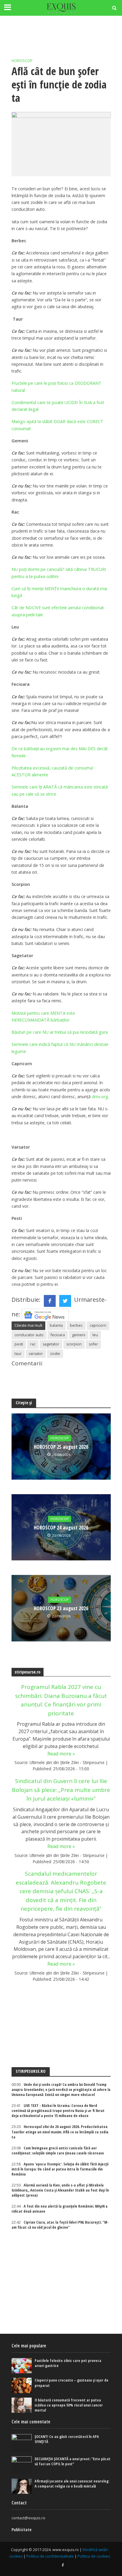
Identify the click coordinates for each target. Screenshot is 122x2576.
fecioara (58, 1335)
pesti (19, 1344)
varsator (36, 1354)
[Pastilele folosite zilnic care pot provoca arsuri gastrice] (22, 2366)
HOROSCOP (22, 61)
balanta (56, 1325)
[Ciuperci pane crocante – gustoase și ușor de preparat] (22, 2385)
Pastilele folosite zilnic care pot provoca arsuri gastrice (68, 2363)
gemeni (79, 1335)
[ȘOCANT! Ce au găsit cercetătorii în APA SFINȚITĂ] (22, 2443)
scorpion (74, 1344)
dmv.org (100, 1097)
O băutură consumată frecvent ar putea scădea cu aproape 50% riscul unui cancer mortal (69, 2405)
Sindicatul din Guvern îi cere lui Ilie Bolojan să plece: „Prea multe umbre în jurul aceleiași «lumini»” (61, 1790)
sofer (93, 1344)
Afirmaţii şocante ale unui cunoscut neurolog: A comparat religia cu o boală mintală (72, 2484)
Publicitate (21, 2530)
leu (95, 1335)
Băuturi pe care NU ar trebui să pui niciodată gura (60, 1032)
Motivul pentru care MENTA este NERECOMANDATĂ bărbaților (43, 1017)
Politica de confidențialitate (50, 2556)
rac (33, 1344)
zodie (55, 1354)
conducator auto (29, 1335)
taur (18, 1354)
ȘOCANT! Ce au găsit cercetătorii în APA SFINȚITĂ (67, 2439)
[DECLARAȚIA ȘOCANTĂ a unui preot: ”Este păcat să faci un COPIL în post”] (22, 2465)
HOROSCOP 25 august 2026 (61, 1447)
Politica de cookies (94, 2556)
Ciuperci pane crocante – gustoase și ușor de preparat (72, 2383)
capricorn (98, 1325)
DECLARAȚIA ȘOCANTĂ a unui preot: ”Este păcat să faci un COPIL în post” (73, 2461)
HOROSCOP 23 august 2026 (61, 1608)
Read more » (61, 1754)
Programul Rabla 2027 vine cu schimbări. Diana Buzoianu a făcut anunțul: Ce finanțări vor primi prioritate (61, 1700)
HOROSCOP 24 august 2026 (61, 1528)
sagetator (51, 1344)
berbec (76, 1325)
